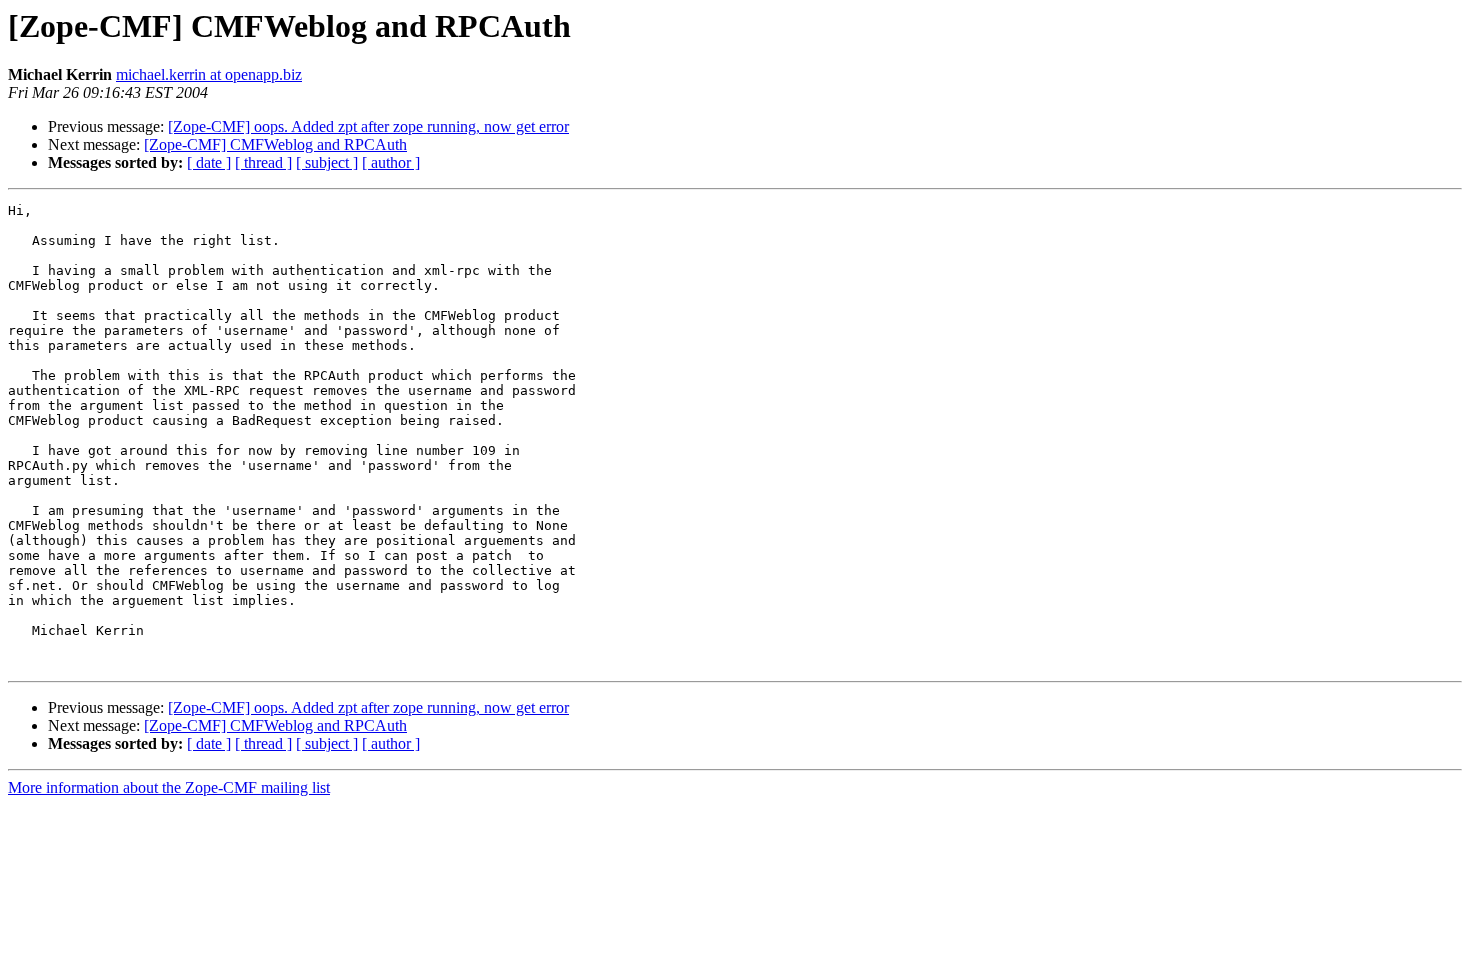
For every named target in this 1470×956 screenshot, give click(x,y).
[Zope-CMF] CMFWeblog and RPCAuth (275, 144)
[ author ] (391, 162)
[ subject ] (327, 162)
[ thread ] (263, 162)
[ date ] (209, 162)
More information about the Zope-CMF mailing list (169, 787)
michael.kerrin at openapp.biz (209, 74)
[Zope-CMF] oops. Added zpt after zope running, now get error (368, 126)
